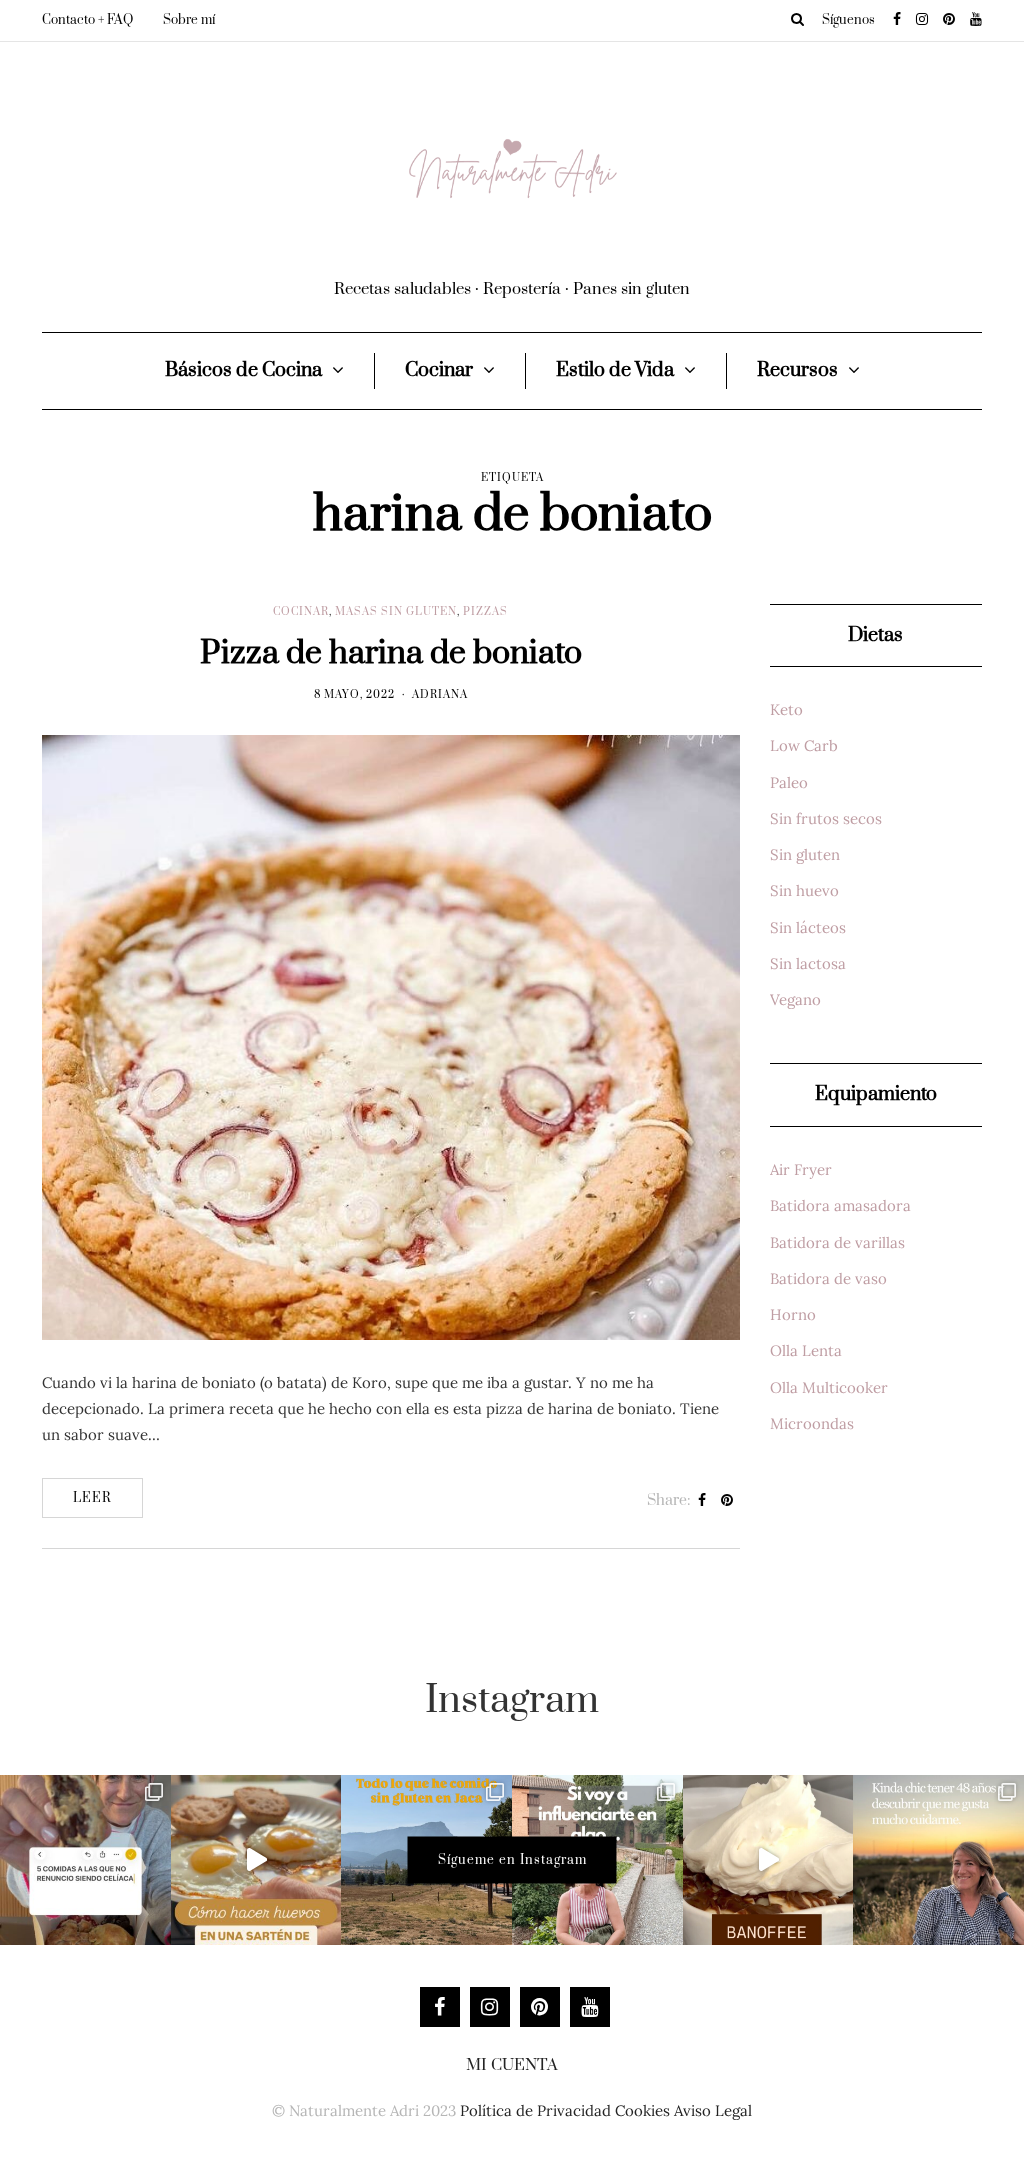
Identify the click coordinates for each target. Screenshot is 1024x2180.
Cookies (642, 2110)
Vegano (795, 999)
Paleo (789, 782)
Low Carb (804, 745)
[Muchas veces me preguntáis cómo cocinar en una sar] (256, 1860)
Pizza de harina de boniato (391, 653)
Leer (92, 1498)
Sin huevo (804, 890)
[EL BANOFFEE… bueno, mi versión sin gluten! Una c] (768, 1860)
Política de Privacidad (535, 2110)
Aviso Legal (713, 2110)
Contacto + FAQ (87, 20)
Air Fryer (801, 1169)
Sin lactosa (808, 963)
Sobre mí (189, 20)
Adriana (440, 695)
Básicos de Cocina (243, 370)
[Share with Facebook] (702, 1501)
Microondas (812, 1423)
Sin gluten (805, 854)
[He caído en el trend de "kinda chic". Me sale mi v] (938, 1860)
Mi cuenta (512, 2065)
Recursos (797, 370)
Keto (786, 709)
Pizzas (485, 612)
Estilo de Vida (615, 370)
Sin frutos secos (826, 818)
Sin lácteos (808, 927)
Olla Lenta (806, 1350)
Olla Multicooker (829, 1387)
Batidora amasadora (840, 1205)
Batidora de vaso (828, 1278)
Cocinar (439, 370)
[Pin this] (727, 1501)
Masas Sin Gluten (396, 612)
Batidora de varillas (837, 1242)
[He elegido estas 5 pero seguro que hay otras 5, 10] (85, 1860)
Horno (793, 1314)
